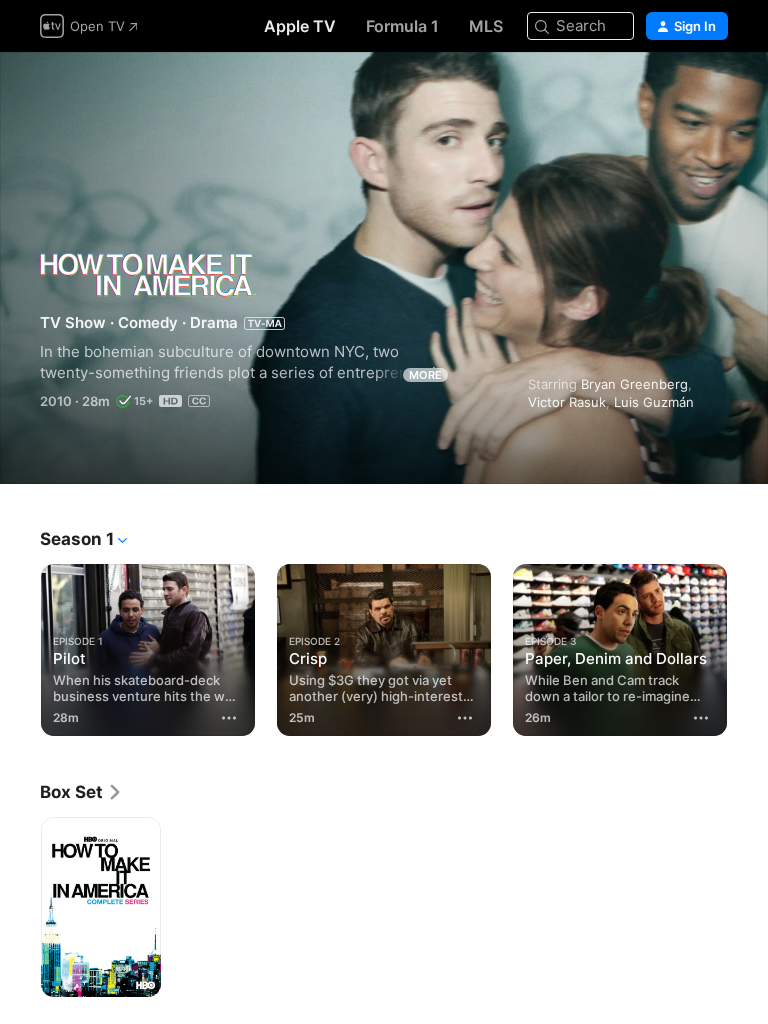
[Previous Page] (20, 646)
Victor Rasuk (567, 402)
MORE (425, 375)
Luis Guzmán (654, 402)
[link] (81, 792)
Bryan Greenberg (634, 384)
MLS (486, 26)
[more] (229, 718)
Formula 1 (402, 26)
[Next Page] (748, 646)
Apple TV (300, 26)
